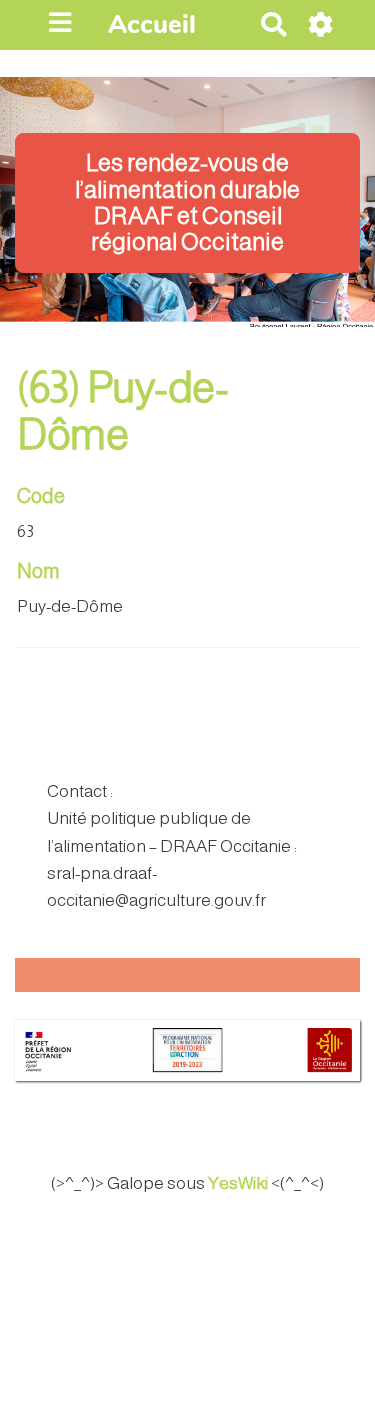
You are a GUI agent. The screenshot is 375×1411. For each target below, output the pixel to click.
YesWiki (238, 1183)
